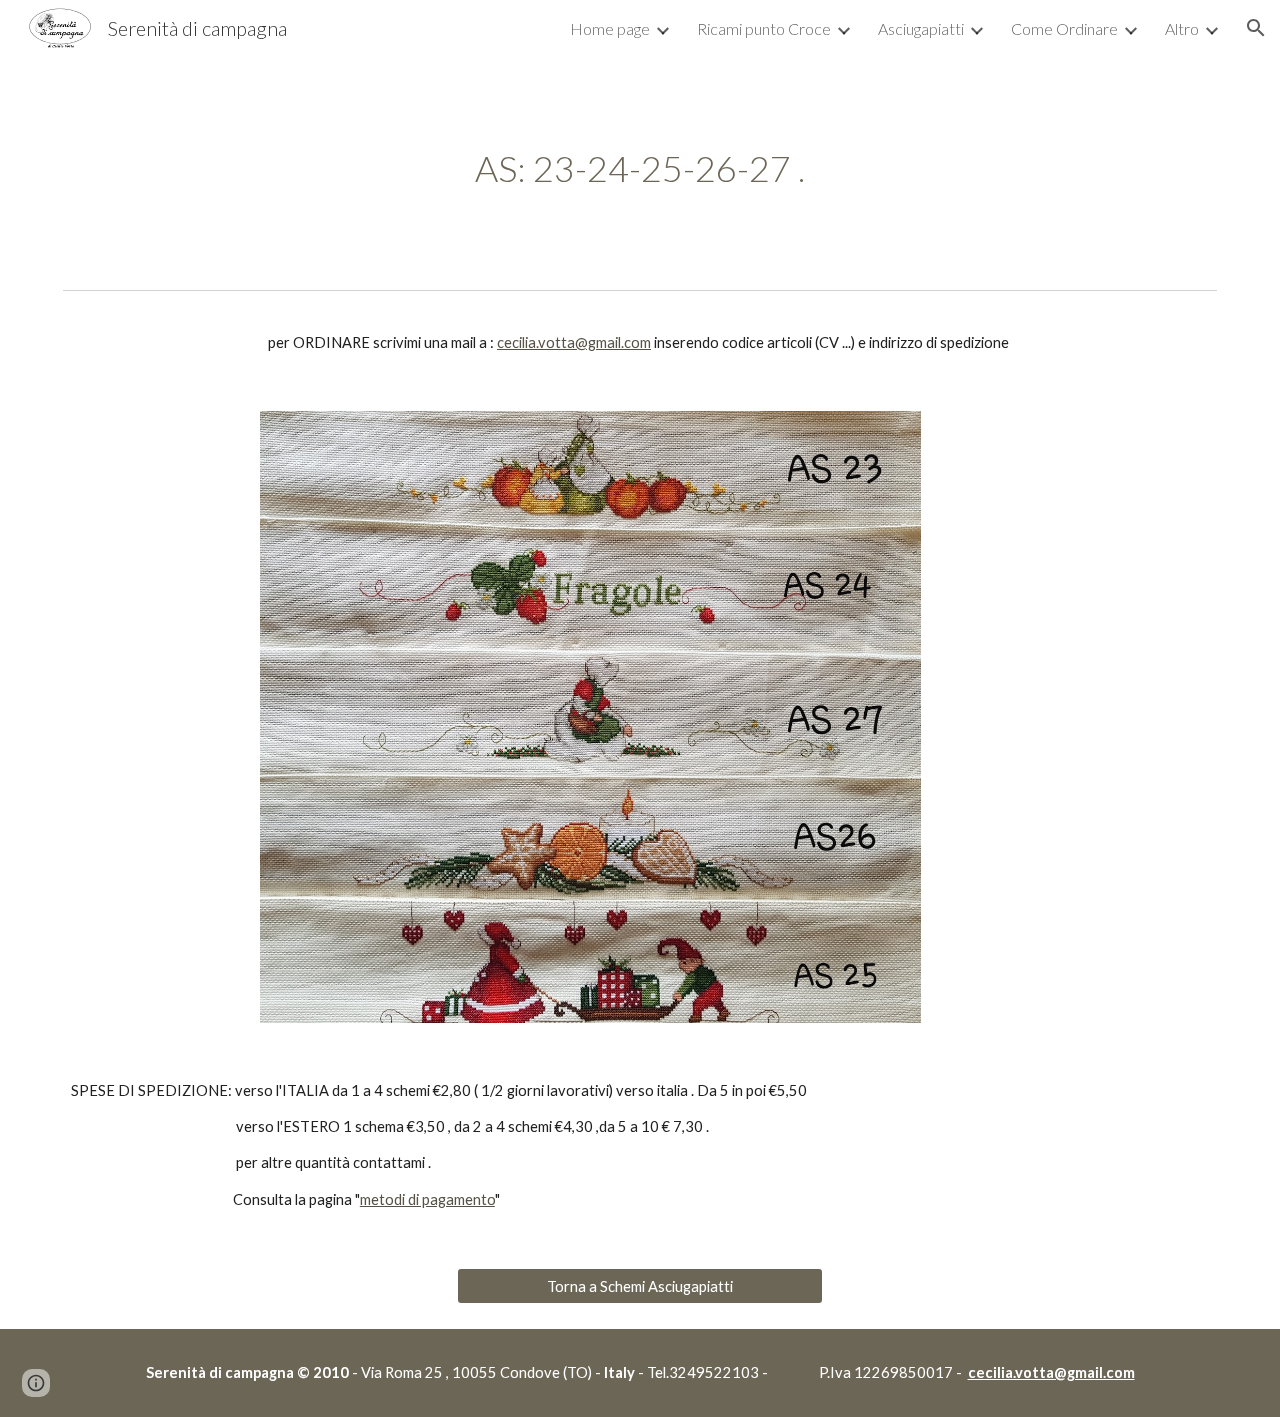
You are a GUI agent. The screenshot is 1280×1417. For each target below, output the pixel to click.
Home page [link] (610, 28)
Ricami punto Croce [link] (764, 28)
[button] (1256, 28)
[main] (640, 168)
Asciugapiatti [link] (921, 28)
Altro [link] (1182, 28)
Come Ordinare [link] (1064, 28)
